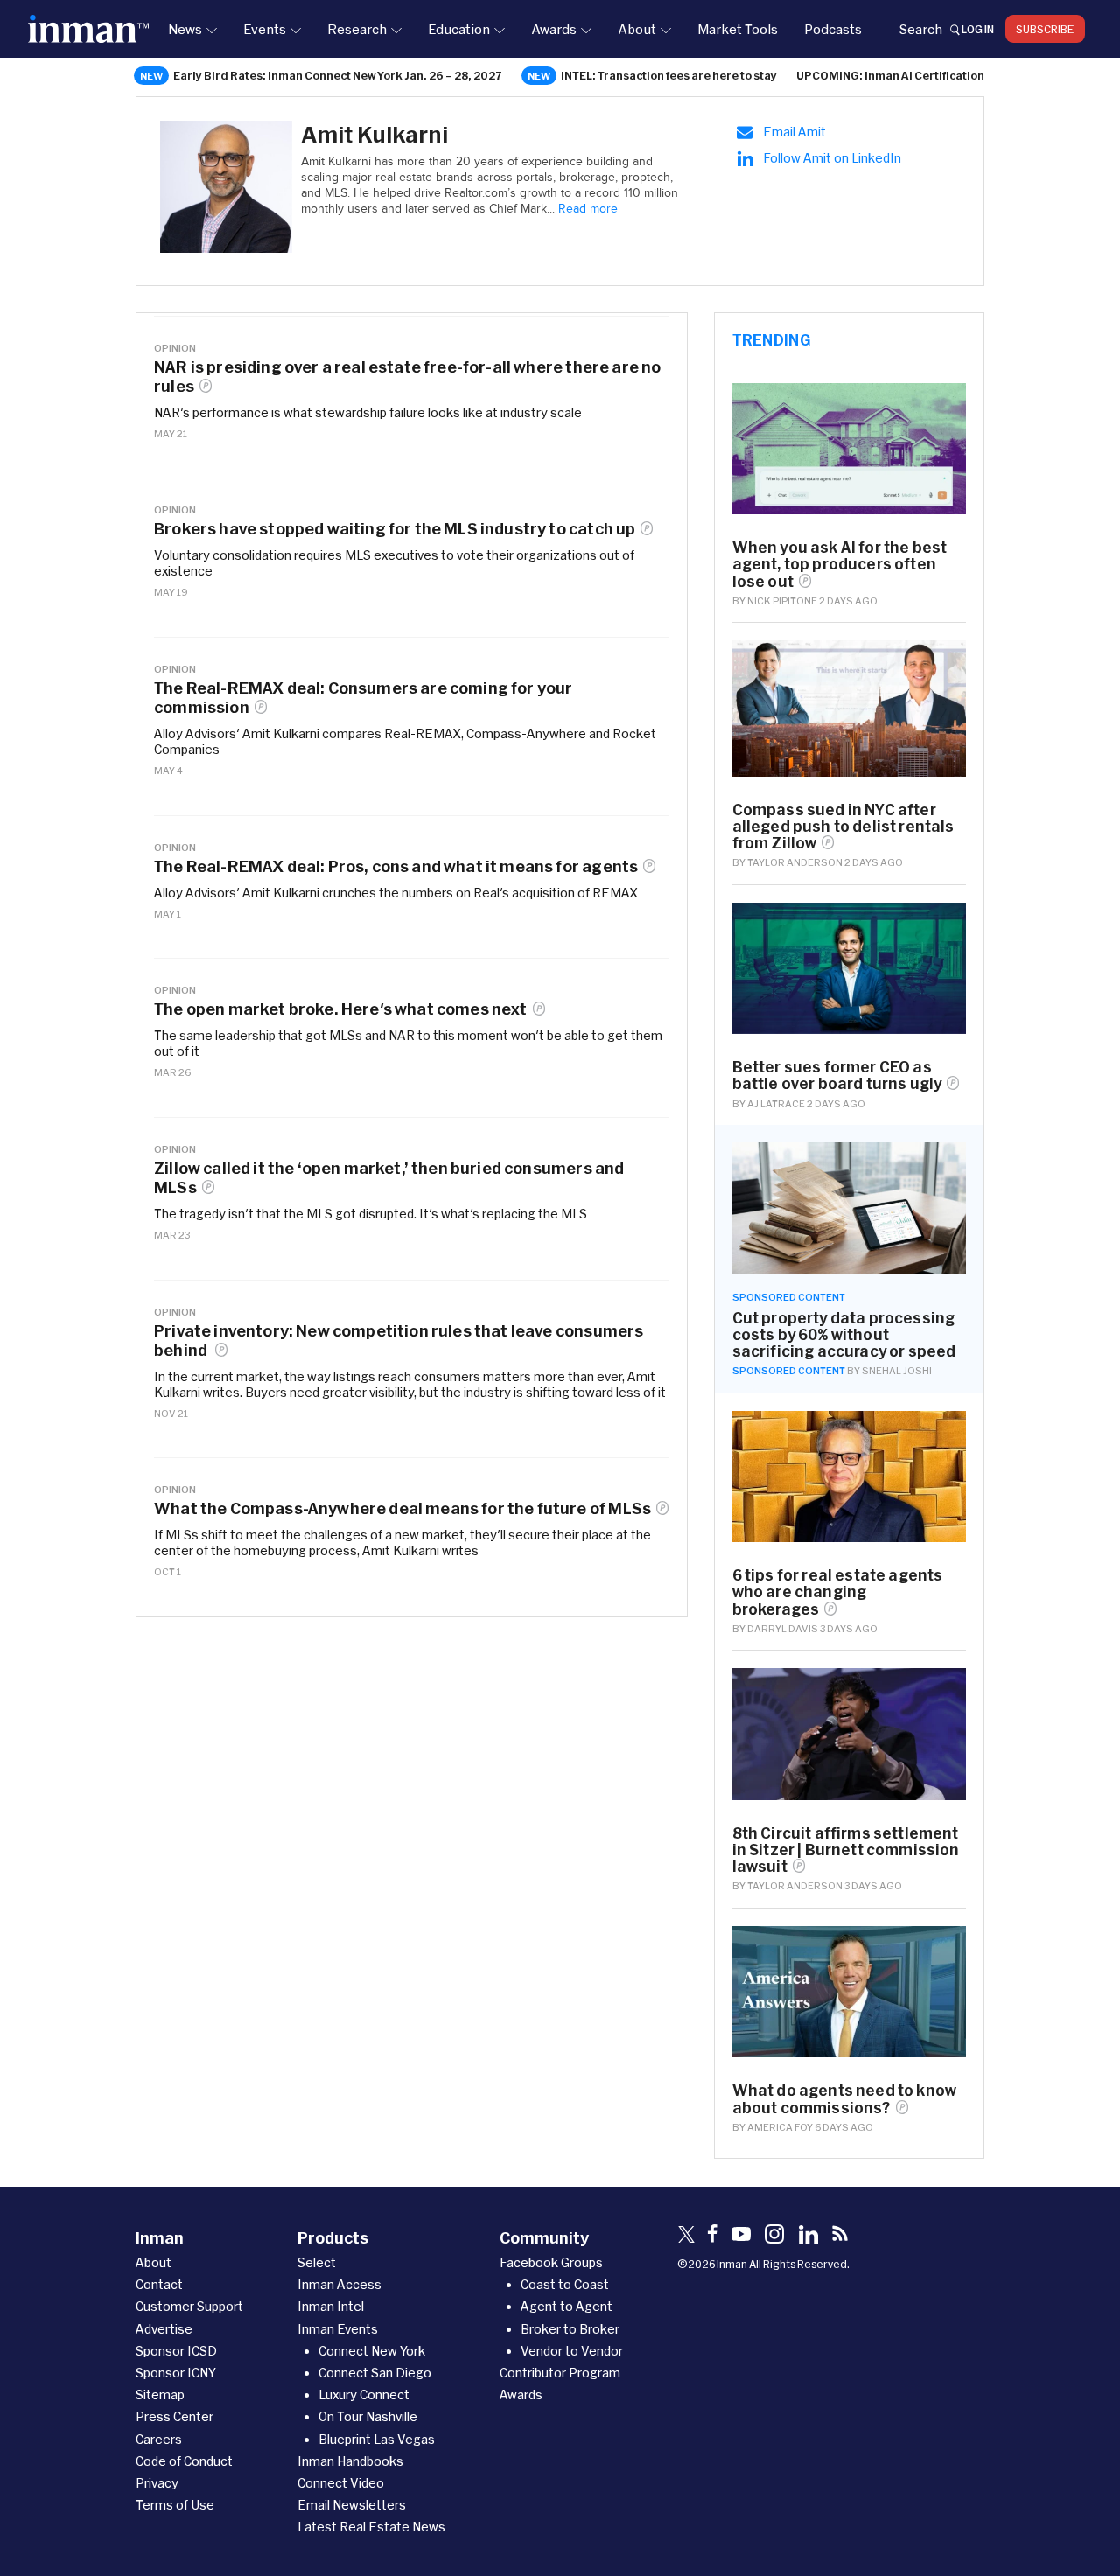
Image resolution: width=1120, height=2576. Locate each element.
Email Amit (794, 132)
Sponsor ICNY (176, 2373)
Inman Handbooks (350, 2461)
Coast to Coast (565, 2284)
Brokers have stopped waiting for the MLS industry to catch (395, 529)
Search (920, 29)
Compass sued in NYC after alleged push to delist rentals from (843, 826)
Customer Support (189, 2306)
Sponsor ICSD (176, 2351)
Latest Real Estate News (371, 2527)
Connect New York (372, 2351)
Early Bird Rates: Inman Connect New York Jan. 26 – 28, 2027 (338, 75)
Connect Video (341, 2483)
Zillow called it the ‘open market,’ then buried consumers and (389, 1178)
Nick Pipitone (782, 600)
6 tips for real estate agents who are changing (838, 1592)
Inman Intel (331, 2306)
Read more (588, 209)
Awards (554, 29)
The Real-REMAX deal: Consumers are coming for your (364, 698)
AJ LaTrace (776, 1103)
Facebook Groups (551, 2262)
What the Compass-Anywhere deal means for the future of (402, 1508)
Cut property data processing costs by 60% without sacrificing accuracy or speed (844, 1334)
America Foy (780, 2127)
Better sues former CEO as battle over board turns (837, 1075)
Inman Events (338, 2329)
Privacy (157, 2483)
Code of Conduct (184, 2461)
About (637, 29)
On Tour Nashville (368, 2416)
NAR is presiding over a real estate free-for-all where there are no (407, 377)
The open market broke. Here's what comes (341, 1009)
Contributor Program (560, 2373)
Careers (159, 2439)
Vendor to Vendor (572, 2351)
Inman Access (339, 2284)
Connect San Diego (375, 2373)
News (185, 29)
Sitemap (160, 2394)
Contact (159, 2284)
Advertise (164, 2329)
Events (265, 29)
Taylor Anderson (795, 862)
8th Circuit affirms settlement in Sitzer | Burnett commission (846, 1850)
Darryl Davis (783, 1628)
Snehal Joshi (897, 1370)
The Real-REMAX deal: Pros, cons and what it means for (396, 866)
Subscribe (1045, 29)
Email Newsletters (352, 2505)
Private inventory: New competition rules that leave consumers (399, 1340)
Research (357, 29)
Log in (978, 29)
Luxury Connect (364, 2394)
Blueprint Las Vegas (377, 2439)
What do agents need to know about (845, 2098)
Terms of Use (175, 2505)
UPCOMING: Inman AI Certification (890, 75)
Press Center (175, 2416)
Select (317, 2262)
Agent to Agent (567, 2306)
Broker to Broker (570, 2329)
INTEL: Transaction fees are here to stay (669, 75)
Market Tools (738, 29)
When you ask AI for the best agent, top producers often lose (840, 564)
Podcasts (833, 29)
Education (459, 29)
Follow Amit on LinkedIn (832, 158)
